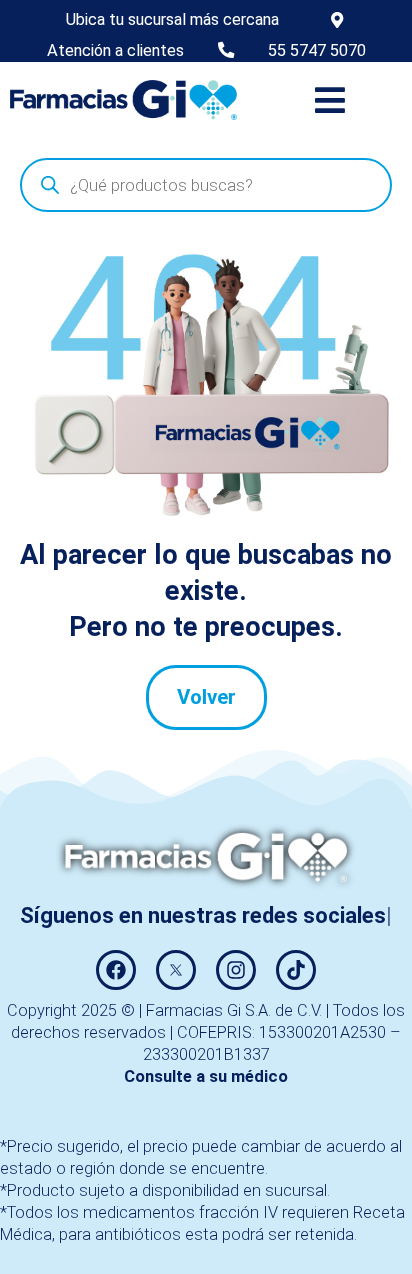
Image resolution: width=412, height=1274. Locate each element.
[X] (176, 970)
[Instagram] (236, 970)
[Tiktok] (296, 970)
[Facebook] (116, 970)
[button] (329, 99)
